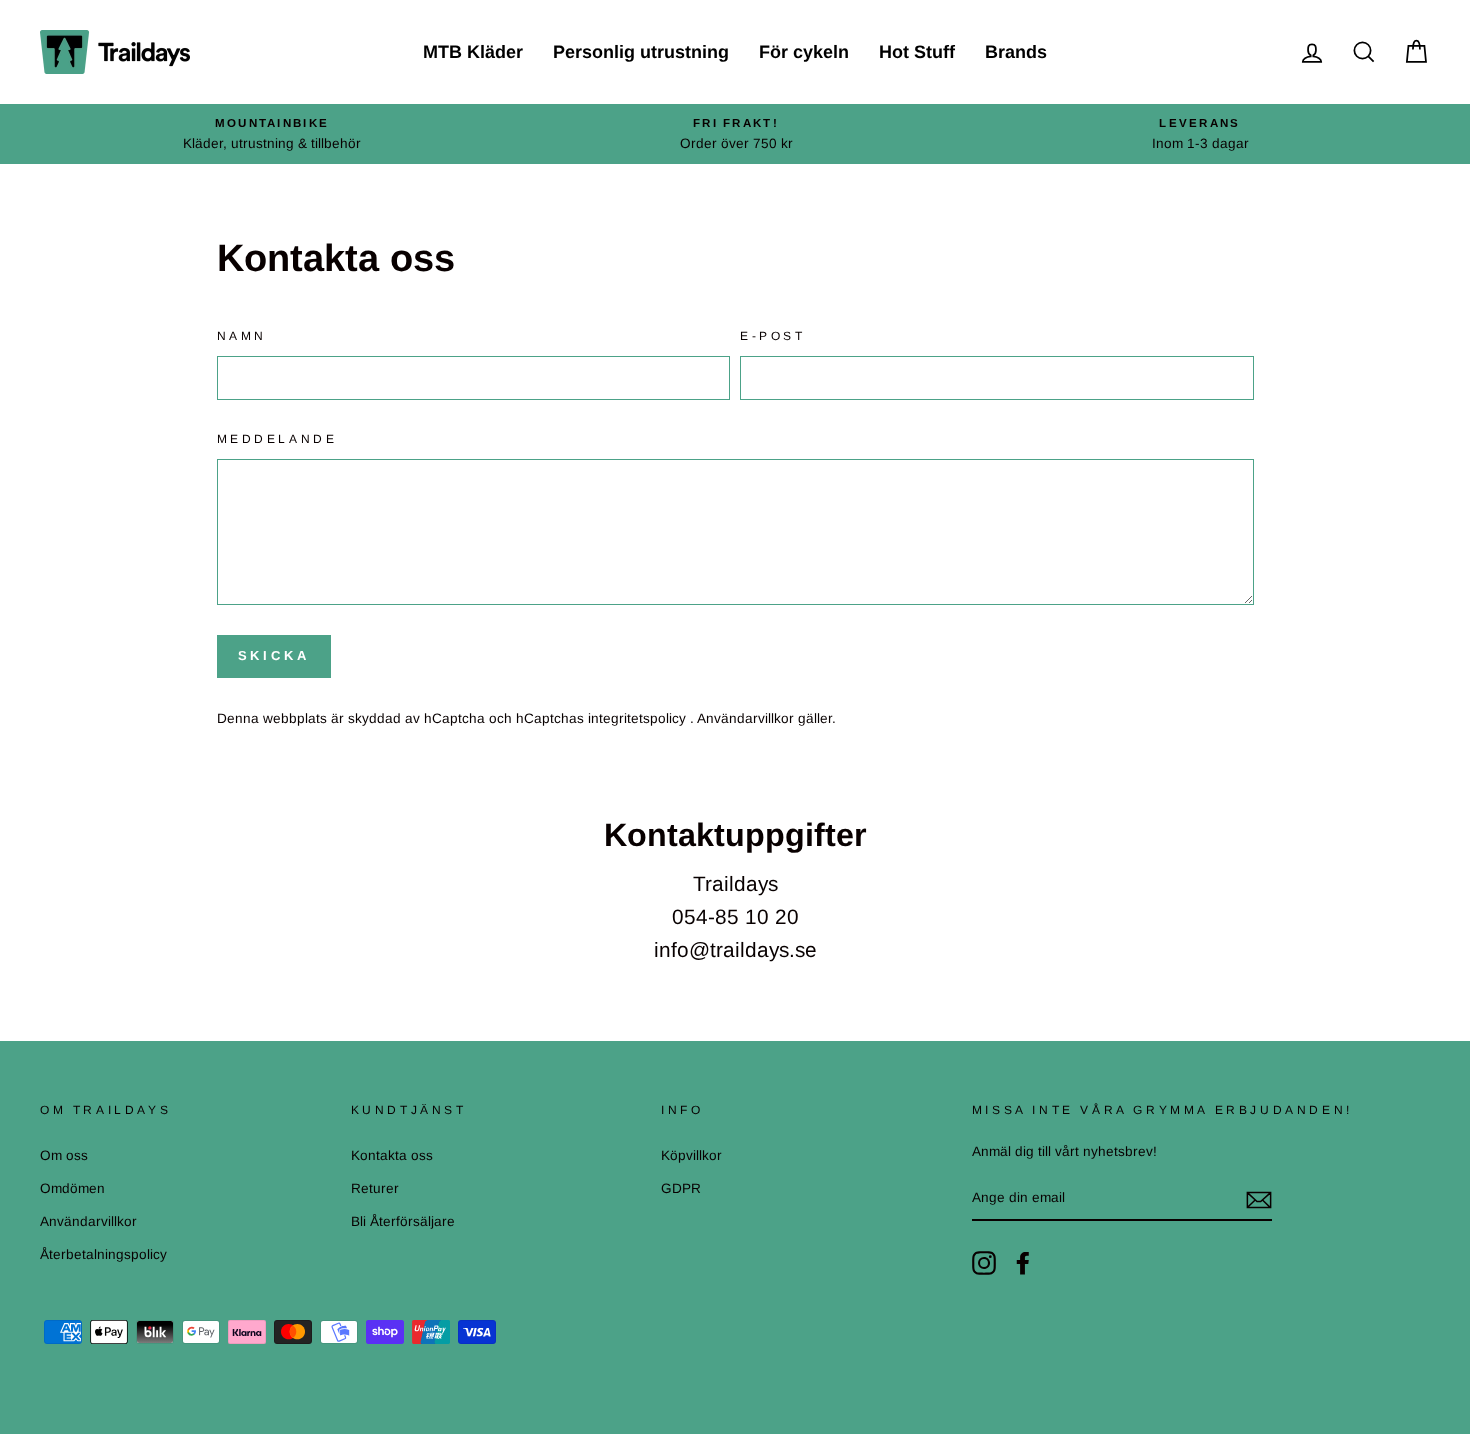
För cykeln (804, 52)
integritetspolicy (639, 718)
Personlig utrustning (641, 52)
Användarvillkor (747, 718)
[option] (272, 134)
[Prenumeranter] (1259, 1199)
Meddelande (277, 439)
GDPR (681, 1188)
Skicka (274, 655)
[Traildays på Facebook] (1023, 1263)
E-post (773, 336)
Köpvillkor (691, 1155)
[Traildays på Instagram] (984, 1263)
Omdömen (72, 1188)
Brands (1016, 52)
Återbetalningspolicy (103, 1254)
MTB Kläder (473, 52)
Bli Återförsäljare (403, 1221)
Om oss (64, 1155)
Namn (242, 336)
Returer (375, 1188)
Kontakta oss (392, 1155)
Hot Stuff (917, 52)
